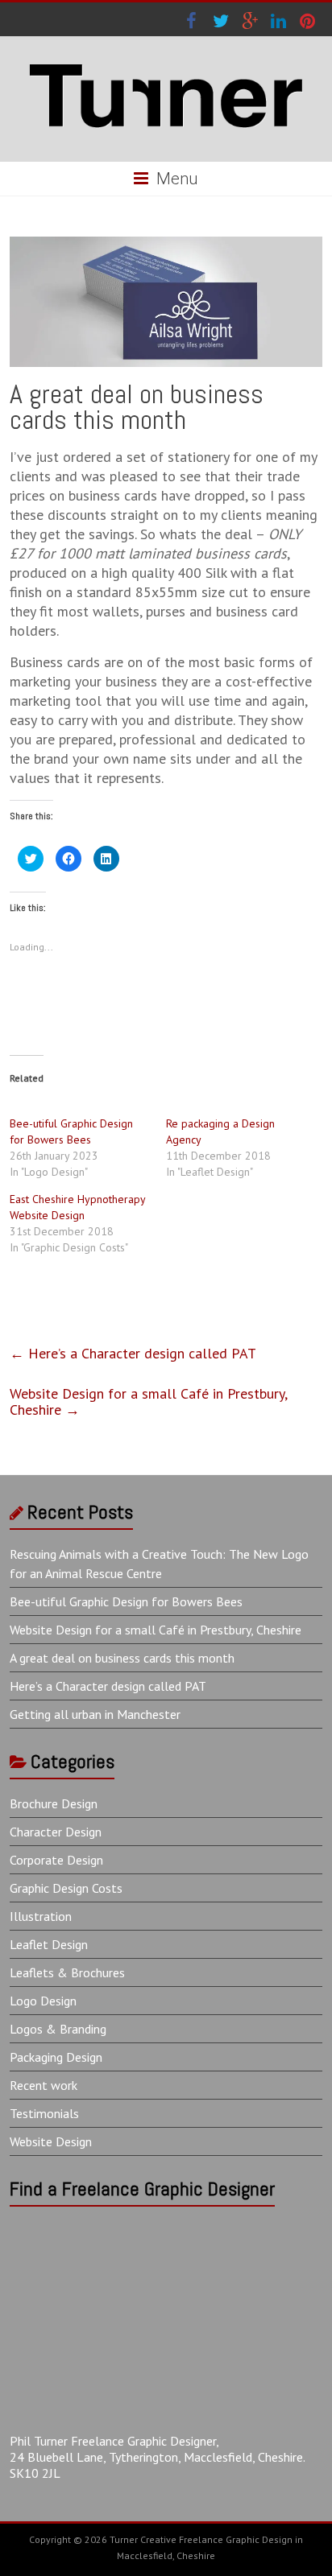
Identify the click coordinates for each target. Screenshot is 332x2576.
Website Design (51, 2141)
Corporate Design (56, 1860)
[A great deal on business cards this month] (166, 244)
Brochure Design (54, 1803)
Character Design (56, 1832)
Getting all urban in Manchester (95, 1714)
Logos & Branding (58, 2029)
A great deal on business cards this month (122, 1658)
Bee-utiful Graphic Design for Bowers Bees (126, 1601)
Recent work (44, 2085)
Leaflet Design (49, 1944)
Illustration (41, 1916)
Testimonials (44, 2113)
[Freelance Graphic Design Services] (166, 56)
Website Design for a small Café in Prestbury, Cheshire (148, 1401)
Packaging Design (56, 2057)
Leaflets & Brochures (67, 1972)
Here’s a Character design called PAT (133, 1353)
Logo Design (43, 2001)
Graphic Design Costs (66, 1888)
